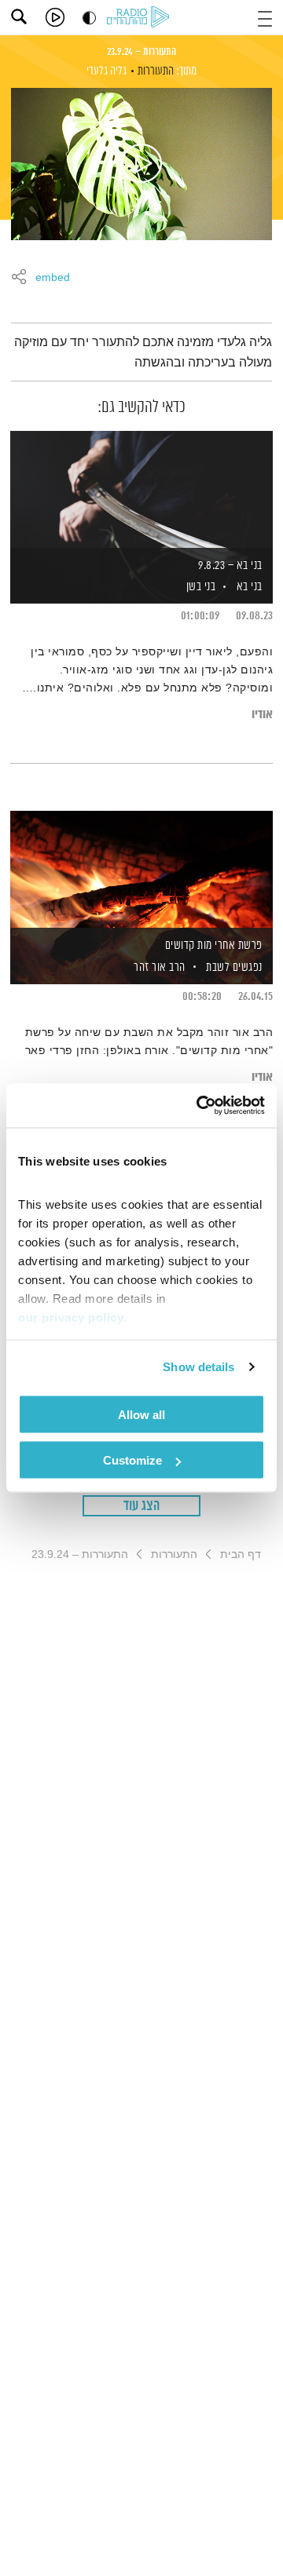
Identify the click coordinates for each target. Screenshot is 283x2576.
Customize (132, 1460)
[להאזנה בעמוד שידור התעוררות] (141, 164)
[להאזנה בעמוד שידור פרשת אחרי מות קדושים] (141, 870)
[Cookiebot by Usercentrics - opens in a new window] (200, 1106)
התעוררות (156, 71)
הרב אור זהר (158, 967)
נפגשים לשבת (234, 967)
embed (53, 278)
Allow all (141, 1414)
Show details (198, 1367)
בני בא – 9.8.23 (230, 566)
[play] (55, 17)
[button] (265, 17)
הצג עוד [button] (142, 1506)
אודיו (262, 715)
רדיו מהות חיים (141, 18)
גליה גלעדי (107, 71)
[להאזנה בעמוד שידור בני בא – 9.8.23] (141, 491)
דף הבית (241, 1554)
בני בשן (199, 587)
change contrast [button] (89, 18)
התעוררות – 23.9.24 (141, 52)
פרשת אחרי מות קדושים (214, 945)
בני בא (250, 587)
